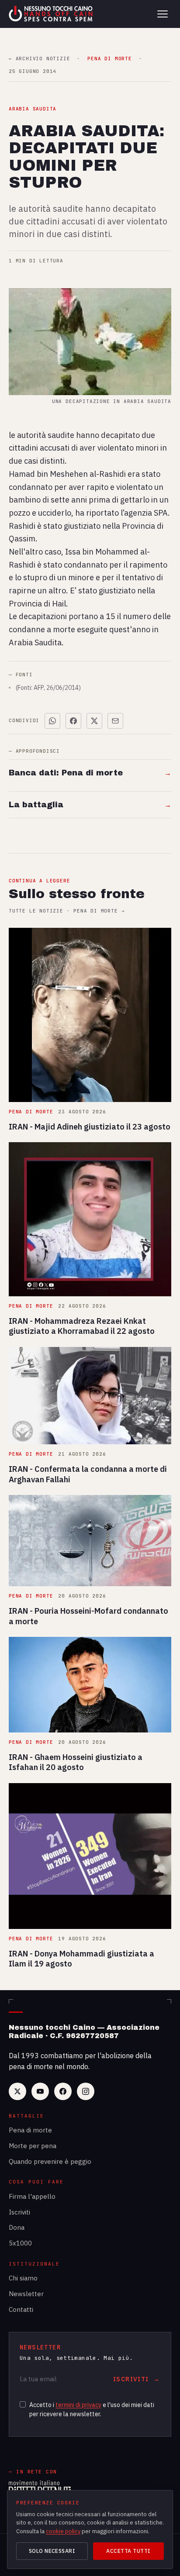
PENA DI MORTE (109, 59)
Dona (17, 2227)
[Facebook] (63, 2091)
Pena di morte (30, 2130)
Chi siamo (23, 2278)
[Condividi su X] (94, 721)
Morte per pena (33, 2146)
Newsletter (26, 2294)
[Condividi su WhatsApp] (52, 721)
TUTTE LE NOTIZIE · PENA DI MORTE (67, 911)
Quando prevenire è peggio (50, 2161)
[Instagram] (86, 2091)
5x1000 (20, 2243)
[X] (17, 2091)
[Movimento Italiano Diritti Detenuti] (40, 2488)
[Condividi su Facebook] (73, 721)
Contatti (21, 2309)
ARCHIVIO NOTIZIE (39, 59)
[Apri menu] (163, 14)
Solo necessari (52, 2551)
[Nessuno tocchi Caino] (52, 14)
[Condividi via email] (115, 721)
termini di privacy (78, 2405)
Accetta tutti (128, 2551)
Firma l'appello (32, 2196)
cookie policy (63, 2531)
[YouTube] (40, 2091)
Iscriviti (19, 2212)
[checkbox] (23, 2404)
